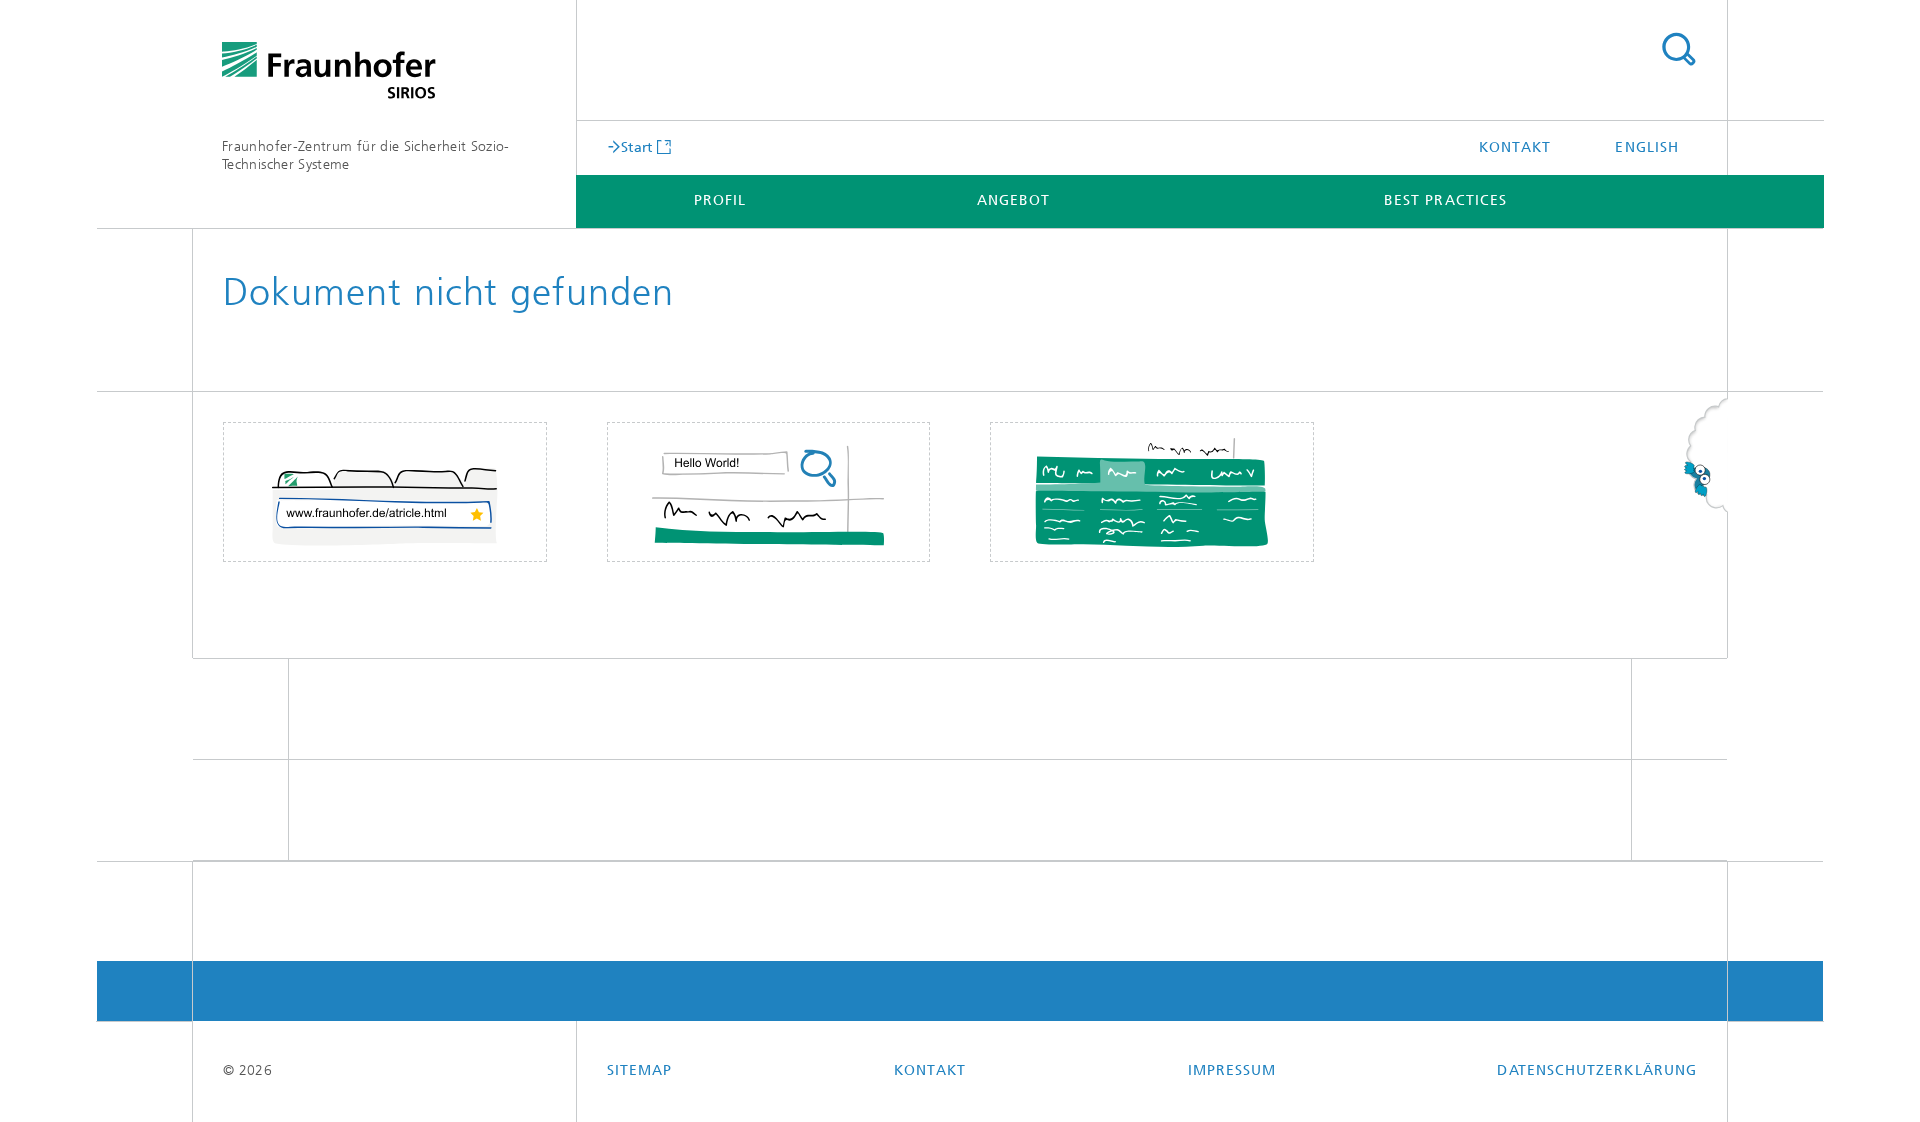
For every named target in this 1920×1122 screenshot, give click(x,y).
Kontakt (1515, 147)
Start (637, 147)
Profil (720, 200)
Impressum (1232, 1070)
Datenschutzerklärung (1597, 1070)
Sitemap (640, 1070)
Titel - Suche (1678, 50)
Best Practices (1445, 200)
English (1647, 147)
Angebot (1014, 200)
